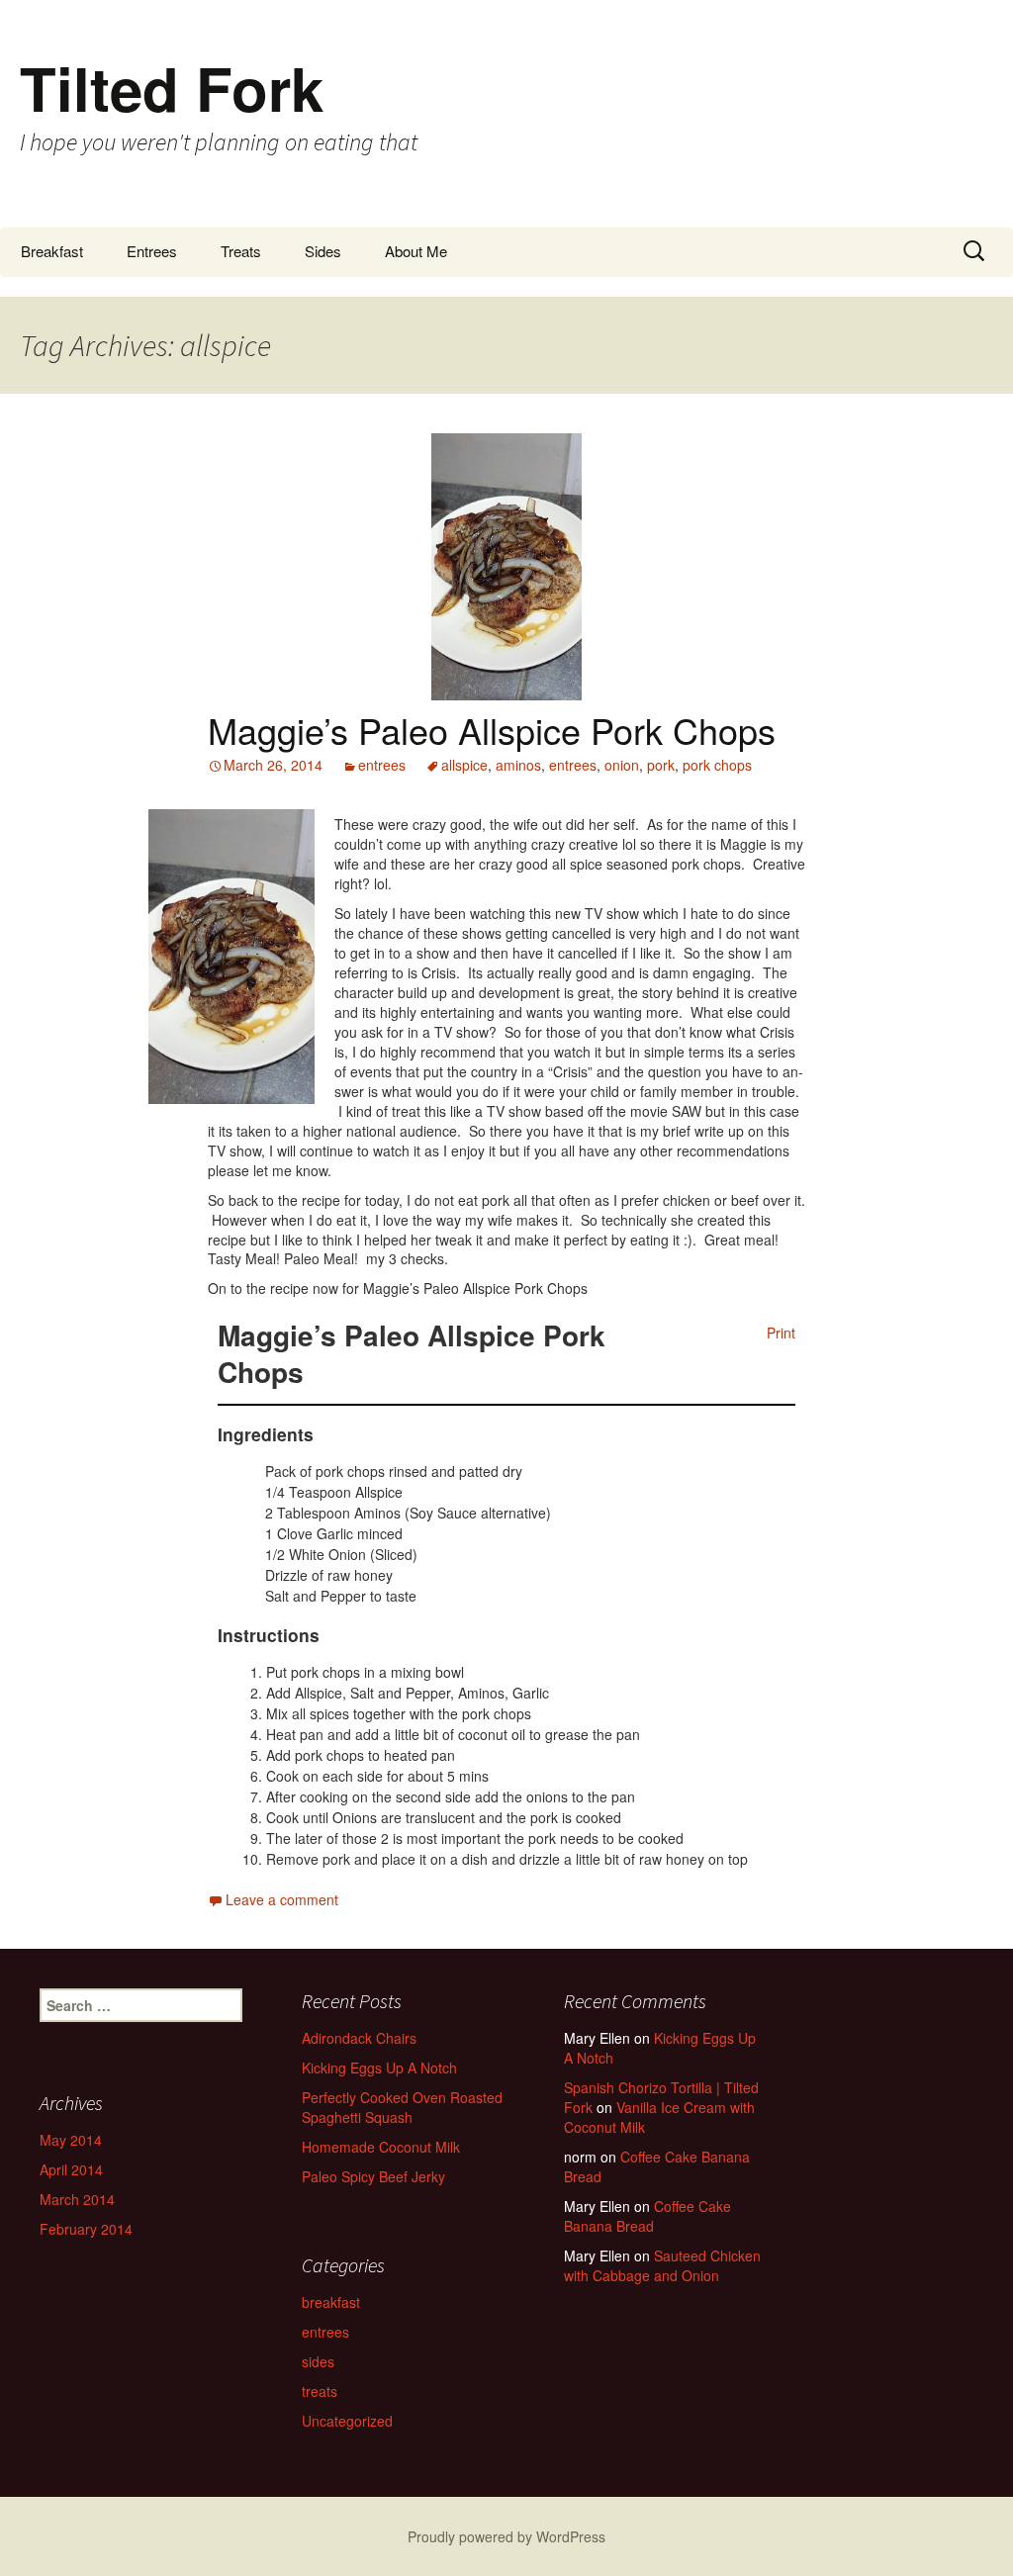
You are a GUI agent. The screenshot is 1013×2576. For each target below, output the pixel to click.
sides (318, 2361)
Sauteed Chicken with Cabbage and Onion (662, 2265)
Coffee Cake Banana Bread (657, 2166)
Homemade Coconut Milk (381, 2147)
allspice (464, 765)
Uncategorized (347, 2421)
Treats (241, 251)
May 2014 (71, 2140)
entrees (382, 765)
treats (320, 2391)
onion (622, 765)
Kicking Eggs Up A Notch (379, 2068)
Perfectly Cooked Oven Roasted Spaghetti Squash (402, 2107)
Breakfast (52, 251)
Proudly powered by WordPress (506, 2536)
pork (661, 765)
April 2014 (71, 2169)
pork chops (717, 765)
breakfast (331, 2302)
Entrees (152, 251)
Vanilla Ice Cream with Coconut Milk (659, 2117)
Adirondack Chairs (359, 2038)
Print (781, 1333)
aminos (518, 765)
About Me (416, 251)
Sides (323, 251)
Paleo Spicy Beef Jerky (373, 2176)
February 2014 (86, 2229)
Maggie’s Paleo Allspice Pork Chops (492, 730)
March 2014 (77, 2199)
